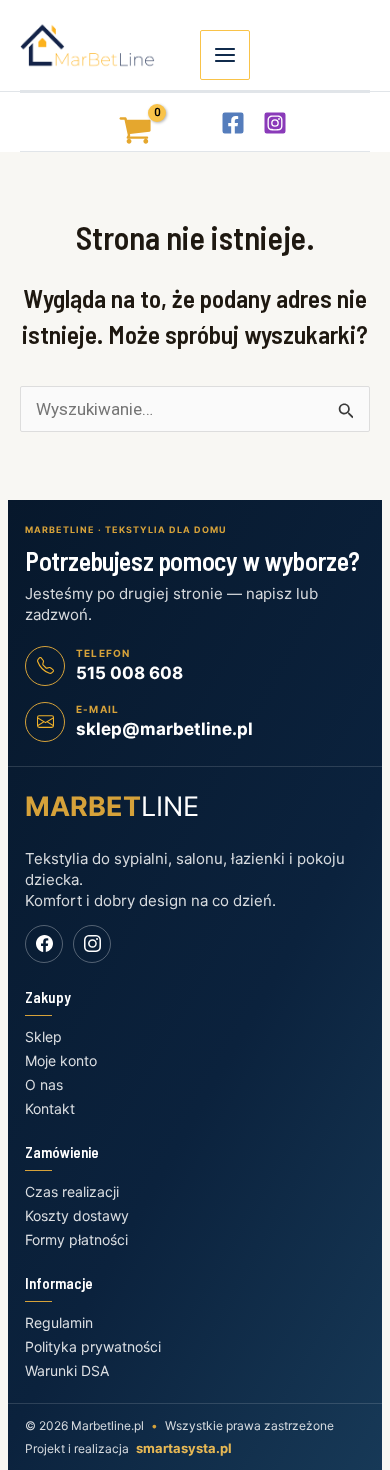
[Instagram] (275, 123)
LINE (112, 806)
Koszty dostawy (77, 1215)
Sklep (43, 1036)
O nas (44, 1084)
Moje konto (61, 1060)
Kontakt (50, 1108)
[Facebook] (233, 123)
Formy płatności (76, 1239)
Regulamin (59, 1322)
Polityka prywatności (93, 1346)
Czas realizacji (72, 1191)
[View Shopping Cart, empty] (118, 121)
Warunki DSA (67, 1370)
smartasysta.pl (184, 1448)
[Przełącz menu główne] (225, 55)
